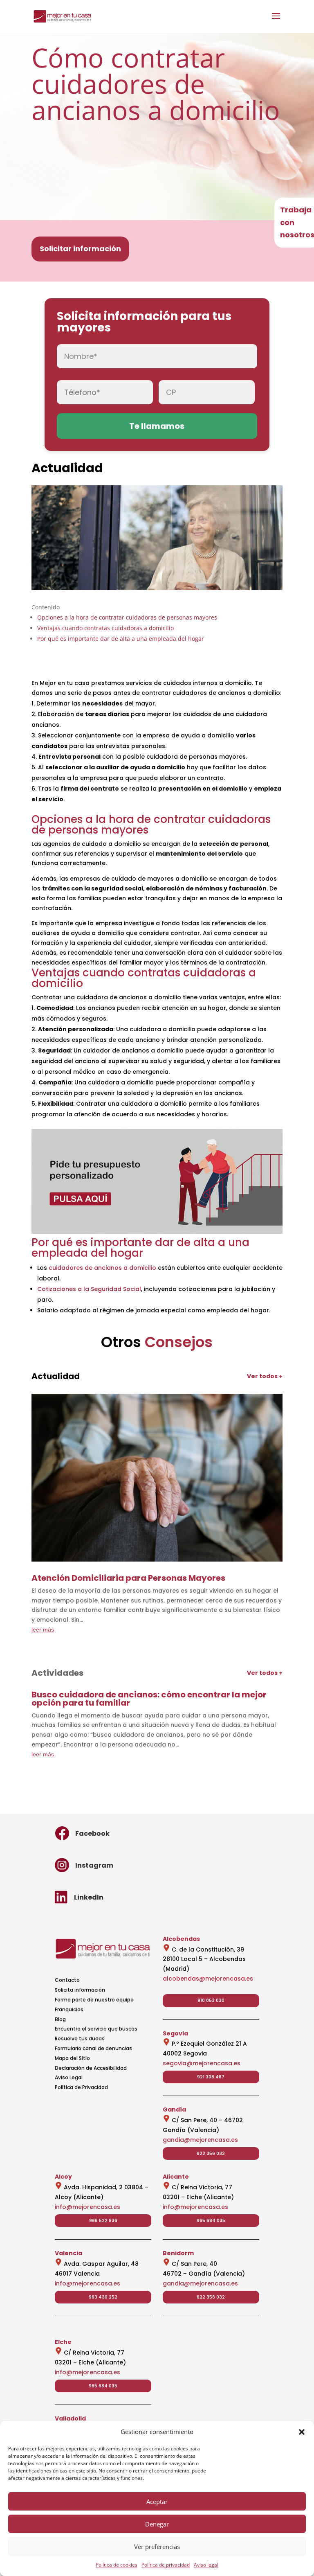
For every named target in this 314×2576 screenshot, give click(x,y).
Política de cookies (117, 2565)
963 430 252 (103, 2297)
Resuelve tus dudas (80, 2038)
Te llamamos (157, 426)
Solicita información (80, 1990)
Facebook (92, 1833)
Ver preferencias (157, 2547)
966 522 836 (103, 2220)
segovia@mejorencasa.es (202, 2063)
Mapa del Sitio (72, 2058)
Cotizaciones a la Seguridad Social (89, 1289)
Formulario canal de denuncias (93, 2048)
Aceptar (157, 2502)
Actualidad (67, 468)
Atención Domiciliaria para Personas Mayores (128, 1578)
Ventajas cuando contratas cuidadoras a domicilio (105, 628)
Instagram (94, 1865)
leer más (43, 1629)
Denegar (157, 2524)
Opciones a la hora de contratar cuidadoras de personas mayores (127, 617)
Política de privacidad (166, 2565)
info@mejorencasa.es (87, 2207)
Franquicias (69, 2009)
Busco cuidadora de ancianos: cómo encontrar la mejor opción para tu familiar (149, 1699)
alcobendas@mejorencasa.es (208, 1979)
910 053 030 (211, 2000)
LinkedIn (89, 1897)
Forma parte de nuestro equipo (94, 2000)
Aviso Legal (69, 2077)
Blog (60, 2019)
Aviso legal (206, 2565)
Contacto (67, 1980)
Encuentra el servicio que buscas (96, 2029)
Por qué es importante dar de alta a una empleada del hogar (121, 639)
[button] (302, 2432)
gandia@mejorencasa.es (200, 2140)
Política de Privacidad (81, 2087)
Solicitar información (80, 249)
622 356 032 (211, 2153)
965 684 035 (211, 2220)
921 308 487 (211, 2077)
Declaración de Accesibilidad (91, 2068)
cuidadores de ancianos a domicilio (102, 1268)
